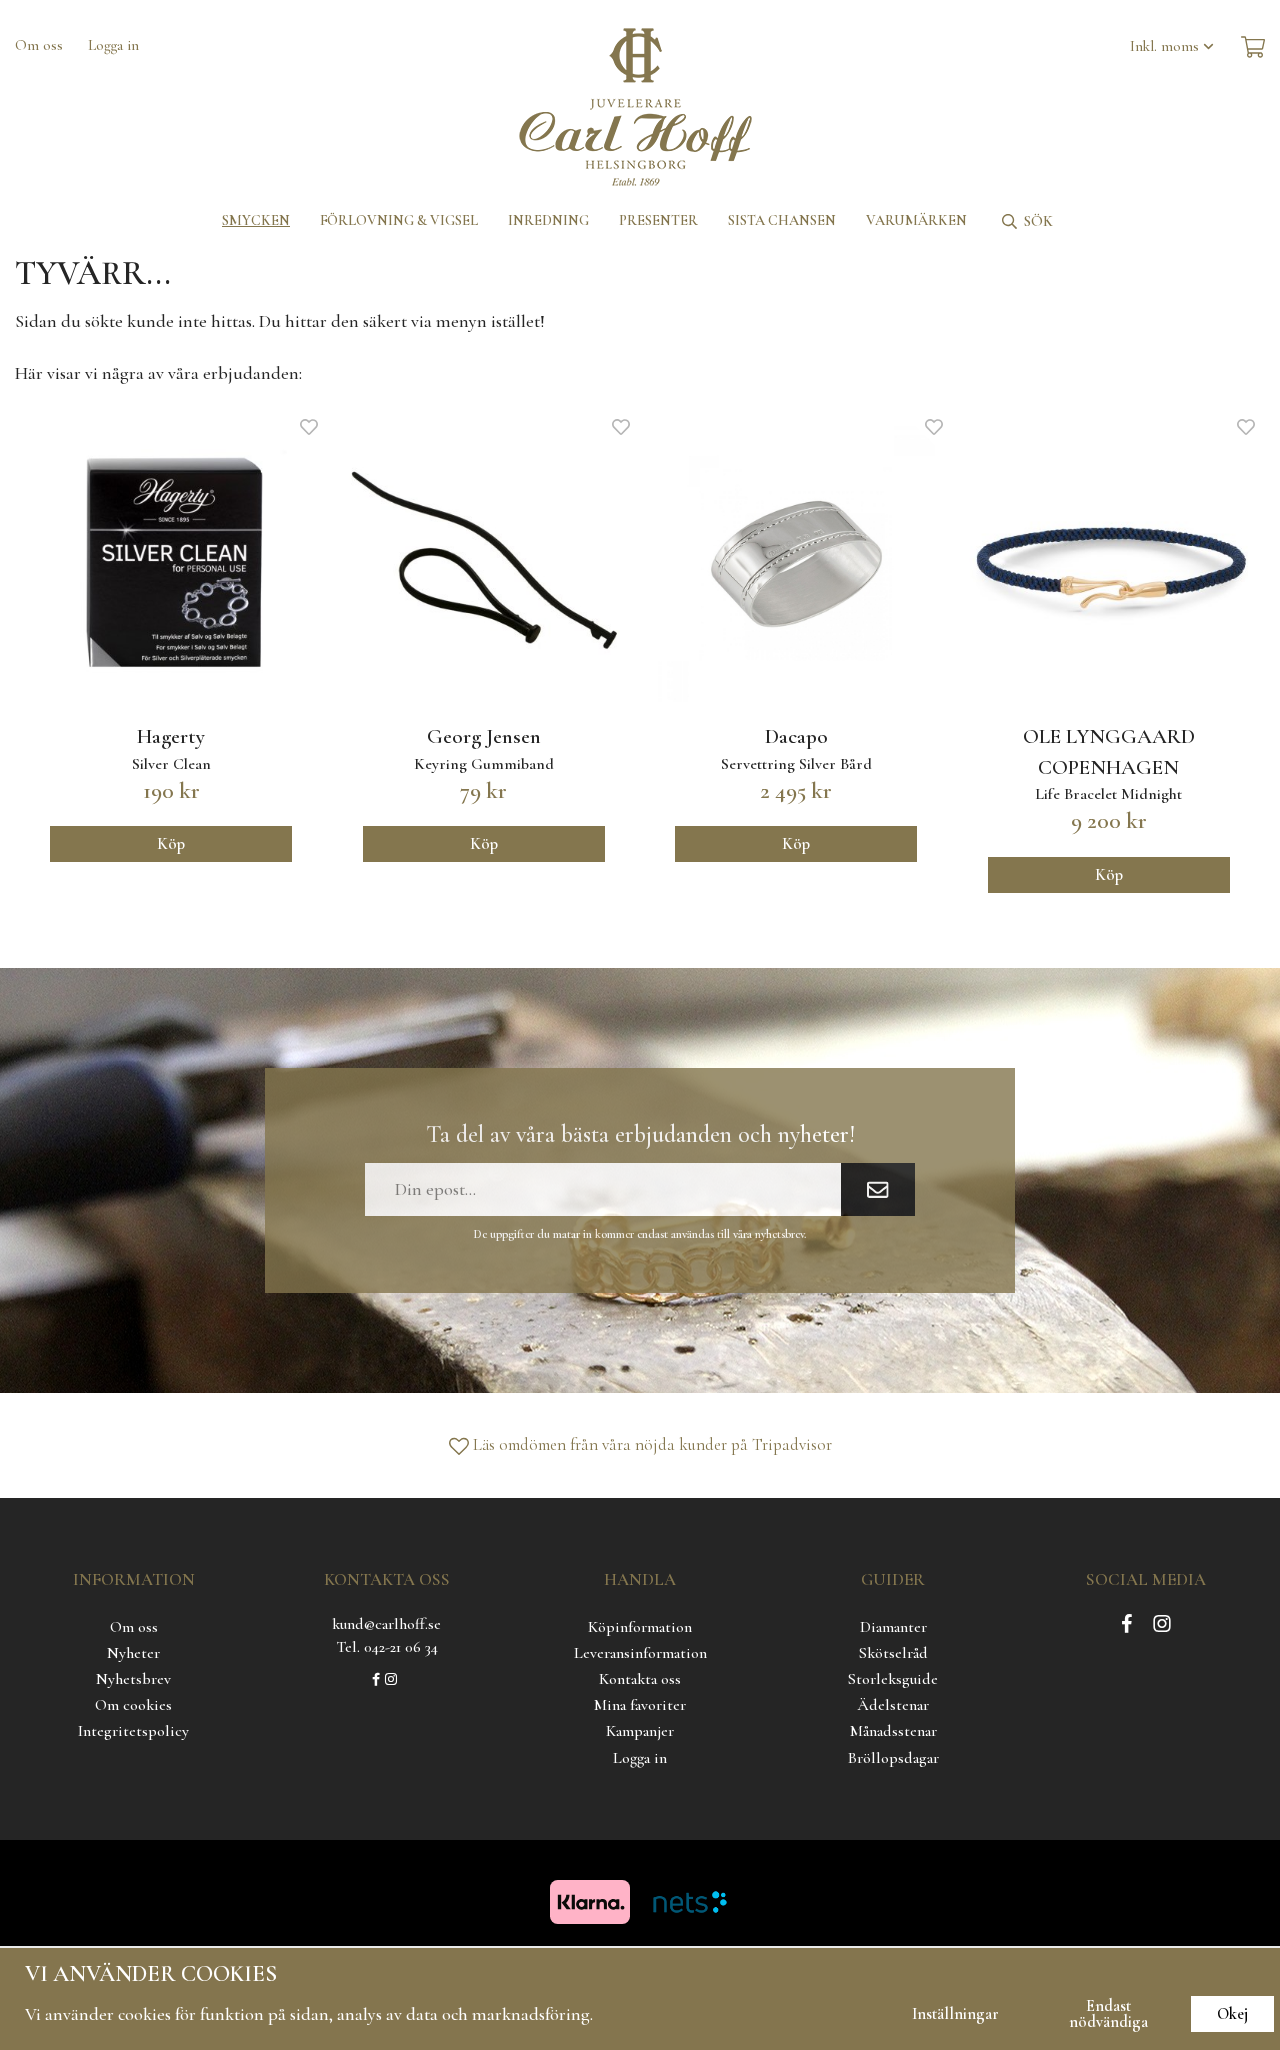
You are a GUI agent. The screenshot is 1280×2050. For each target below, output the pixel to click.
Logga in (113, 45)
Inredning (548, 220)
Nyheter (133, 1653)
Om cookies (133, 1705)
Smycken (256, 220)
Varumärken (916, 220)
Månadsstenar (893, 1731)
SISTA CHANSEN (782, 220)
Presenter (658, 220)
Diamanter (893, 1627)
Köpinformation (640, 1627)
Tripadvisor (792, 1444)
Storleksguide (893, 1679)
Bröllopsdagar (893, 1758)
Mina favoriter (640, 1705)
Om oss (39, 45)
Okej (1232, 2014)
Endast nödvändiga (1108, 2014)
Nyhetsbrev (133, 1679)
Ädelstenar (893, 1705)
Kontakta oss (640, 1679)
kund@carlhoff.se (386, 1624)
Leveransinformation (640, 1653)
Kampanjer (640, 1731)
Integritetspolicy (133, 1731)
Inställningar (955, 2014)
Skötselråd (893, 1653)
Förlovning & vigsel (399, 220)
